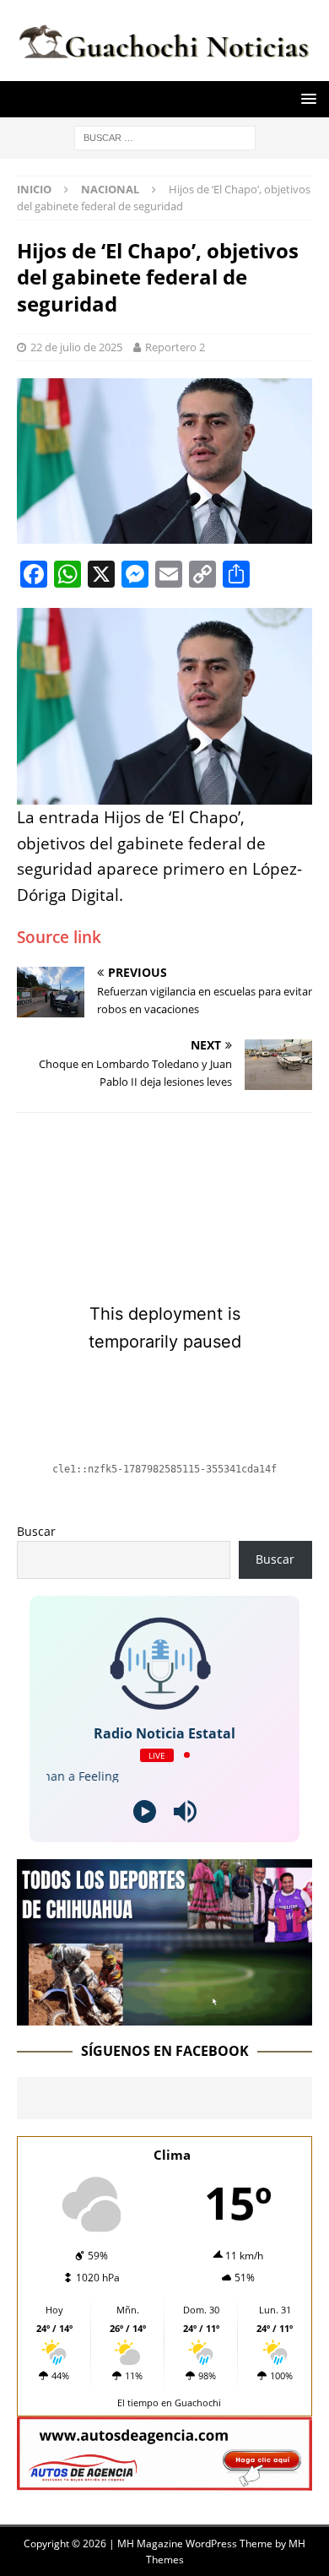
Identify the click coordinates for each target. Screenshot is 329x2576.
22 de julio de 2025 (76, 347)
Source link (59, 937)
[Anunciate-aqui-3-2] (164, 2480)
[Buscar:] (165, 136)
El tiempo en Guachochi (169, 2402)
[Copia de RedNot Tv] (164, 2015)
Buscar (36, 1531)
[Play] (145, 1811)
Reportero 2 (175, 347)
